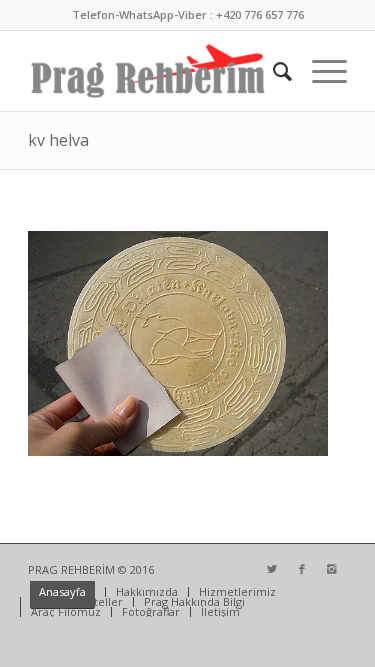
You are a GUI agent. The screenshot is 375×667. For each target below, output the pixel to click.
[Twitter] (272, 569)
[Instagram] (332, 569)
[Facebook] (302, 569)
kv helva (58, 140)
